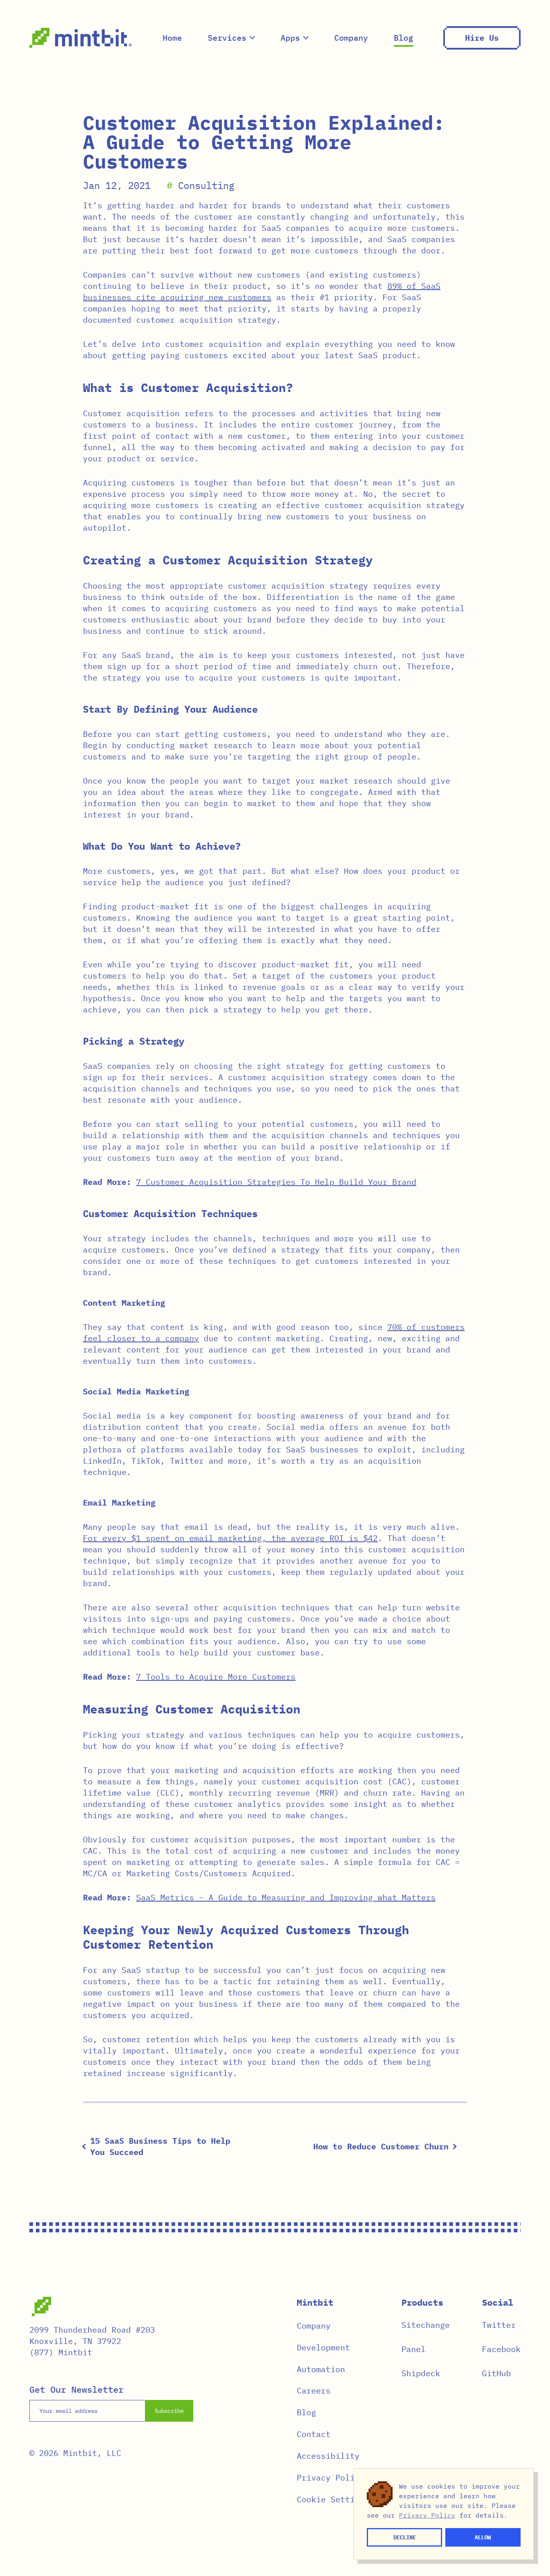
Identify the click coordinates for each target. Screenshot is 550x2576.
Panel (414, 2349)
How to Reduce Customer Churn (381, 2146)
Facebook (501, 2349)
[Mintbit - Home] (81, 38)
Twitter (499, 2325)
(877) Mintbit (61, 2352)
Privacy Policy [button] (427, 2515)
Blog (403, 38)
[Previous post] (85, 2147)
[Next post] (454, 2147)
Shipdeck (421, 2373)
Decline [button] (405, 2537)
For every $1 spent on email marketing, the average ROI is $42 (230, 1538)
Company (351, 38)
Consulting (206, 185)
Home (172, 38)
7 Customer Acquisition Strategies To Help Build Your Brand (276, 1182)
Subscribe (169, 2411)
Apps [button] (290, 38)
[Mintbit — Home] (41, 2306)
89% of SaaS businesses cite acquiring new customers (262, 291)
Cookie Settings (333, 2499)
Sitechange (426, 2325)
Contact (314, 2434)
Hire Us (482, 38)
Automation (321, 2369)
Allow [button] (483, 2537)
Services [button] (227, 38)
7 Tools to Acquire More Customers (216, 1677)
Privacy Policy (331, 2477)
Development (323, 2347)
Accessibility (328, 2456)
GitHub (496, 2373)
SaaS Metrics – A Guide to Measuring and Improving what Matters (286, 1897)
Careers (314, 2390)
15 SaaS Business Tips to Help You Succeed (160, 2146)
